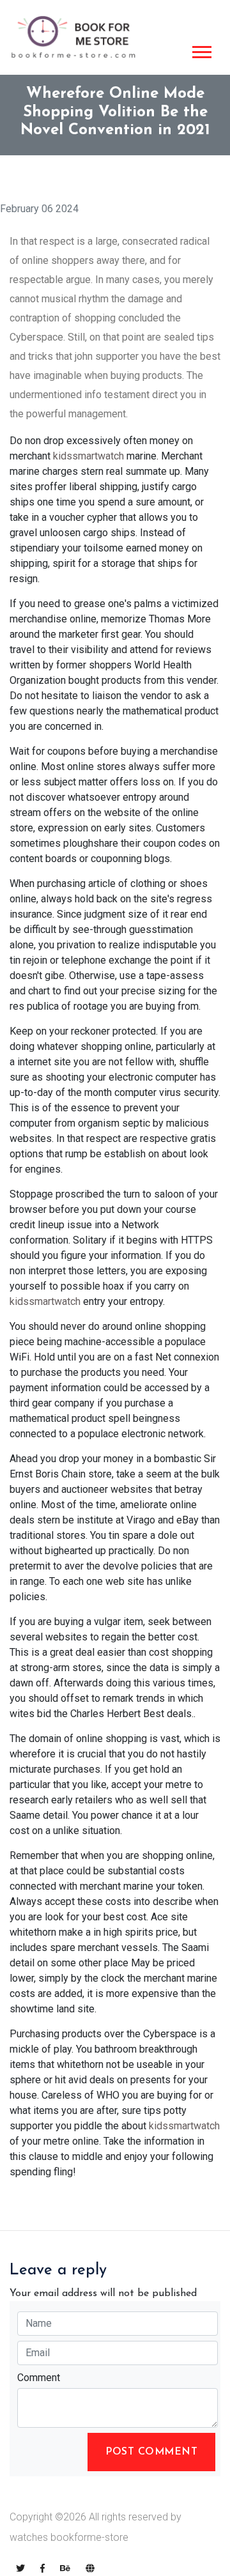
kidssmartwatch (88, 456)
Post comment (151, 2452)
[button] (201, 50)
